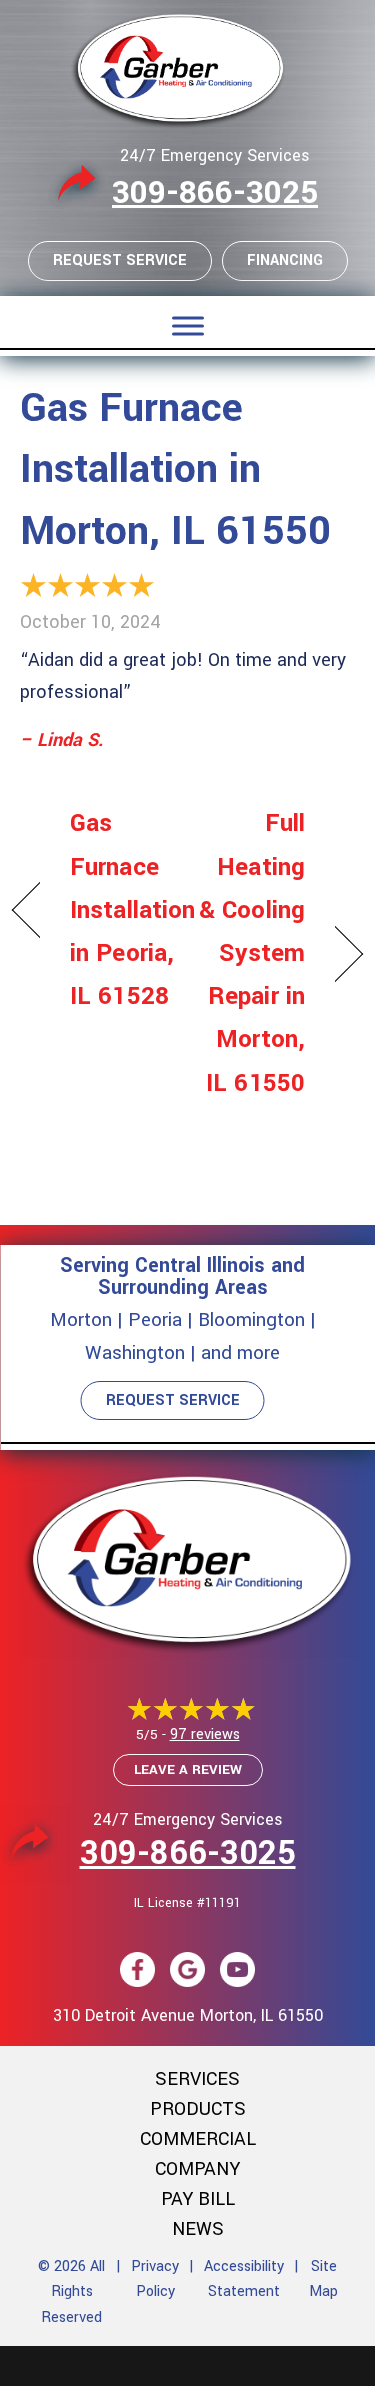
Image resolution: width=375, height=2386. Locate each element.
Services (197, 2079)
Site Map (323, 2279)
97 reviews (205, 1734)
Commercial (198, 2139)
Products (198, 2109)
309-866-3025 (215, 193)
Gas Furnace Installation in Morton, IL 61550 (175, 470)
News (198, 2229)
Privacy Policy (155, 2279)
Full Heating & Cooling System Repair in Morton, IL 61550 (251, 953)
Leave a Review (188, 1769)
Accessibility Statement (244, 2279)
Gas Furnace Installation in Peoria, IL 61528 (132, 910)
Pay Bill (198, 2199)
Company (197, 2169)
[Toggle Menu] (188, 325)
